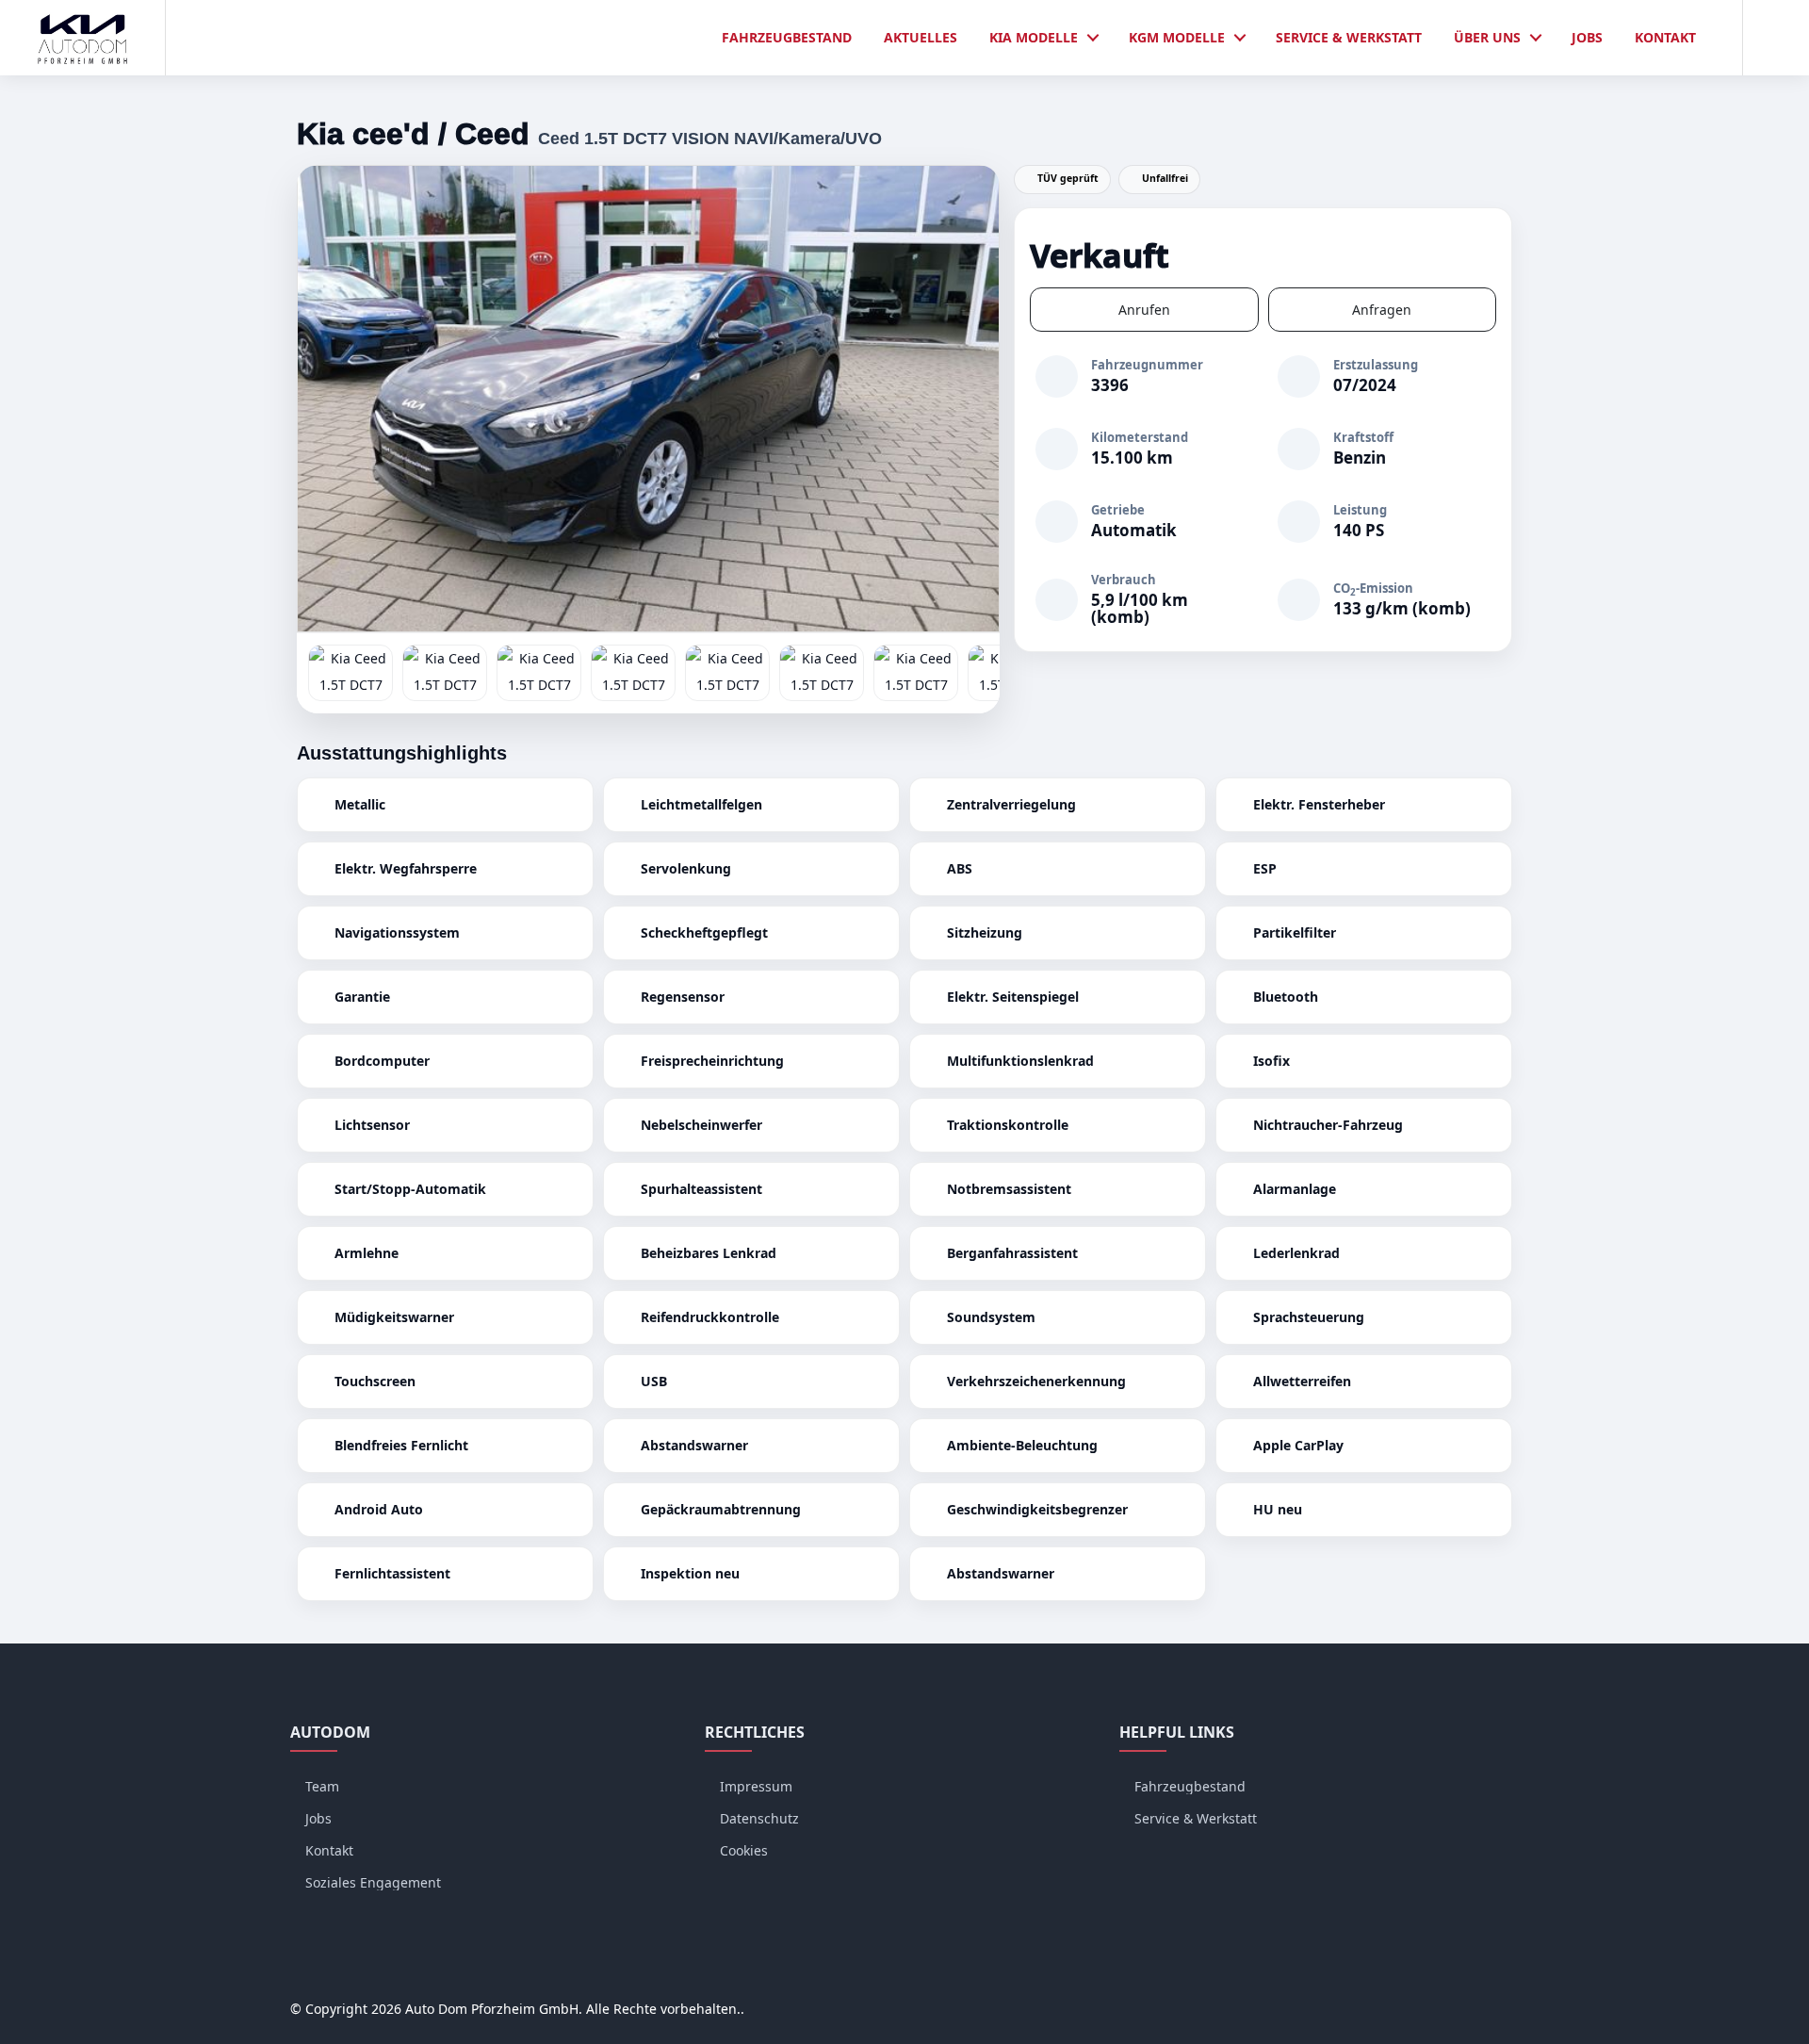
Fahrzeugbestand (787, 37)
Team (322, 1786)
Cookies (744, 1850)
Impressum (756, 1786)
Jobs (1587, 37)
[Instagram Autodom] (1466, 2009)
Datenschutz (759, 1818)
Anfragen (1382, 310)
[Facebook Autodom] (1430, 2009)
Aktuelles (921, 37)
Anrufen (1144, 310)
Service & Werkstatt (1349, 37)
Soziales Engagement (373, 1882)
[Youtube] (1502, 2009)
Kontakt (1665, 37)
